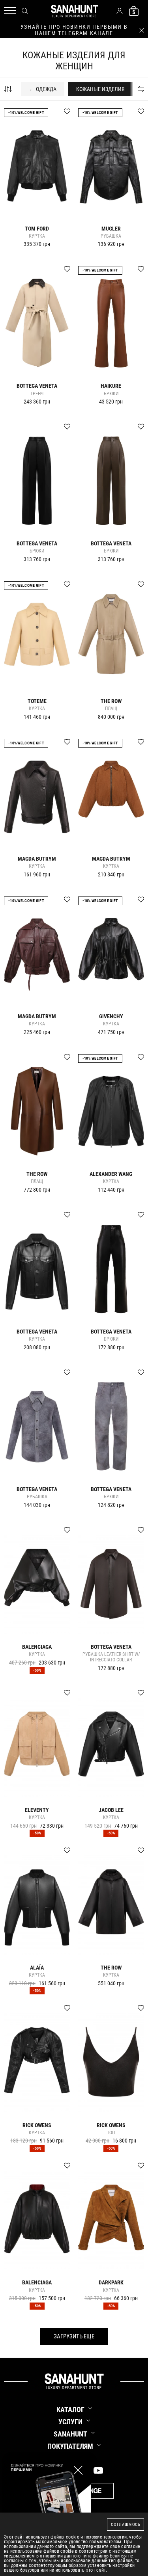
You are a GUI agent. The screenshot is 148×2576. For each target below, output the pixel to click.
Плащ (111, 709)
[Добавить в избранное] (63, 115)
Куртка (37, 236)
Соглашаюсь (126, 2525)
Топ (111, 2133)
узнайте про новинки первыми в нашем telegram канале (74, 30)
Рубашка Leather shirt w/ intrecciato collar (111, 1657)
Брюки (111, 394)
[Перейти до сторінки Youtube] (98, 2470)
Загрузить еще (74, 2336)
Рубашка (111, 236)
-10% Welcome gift (26, 113)
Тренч (37, 394)
